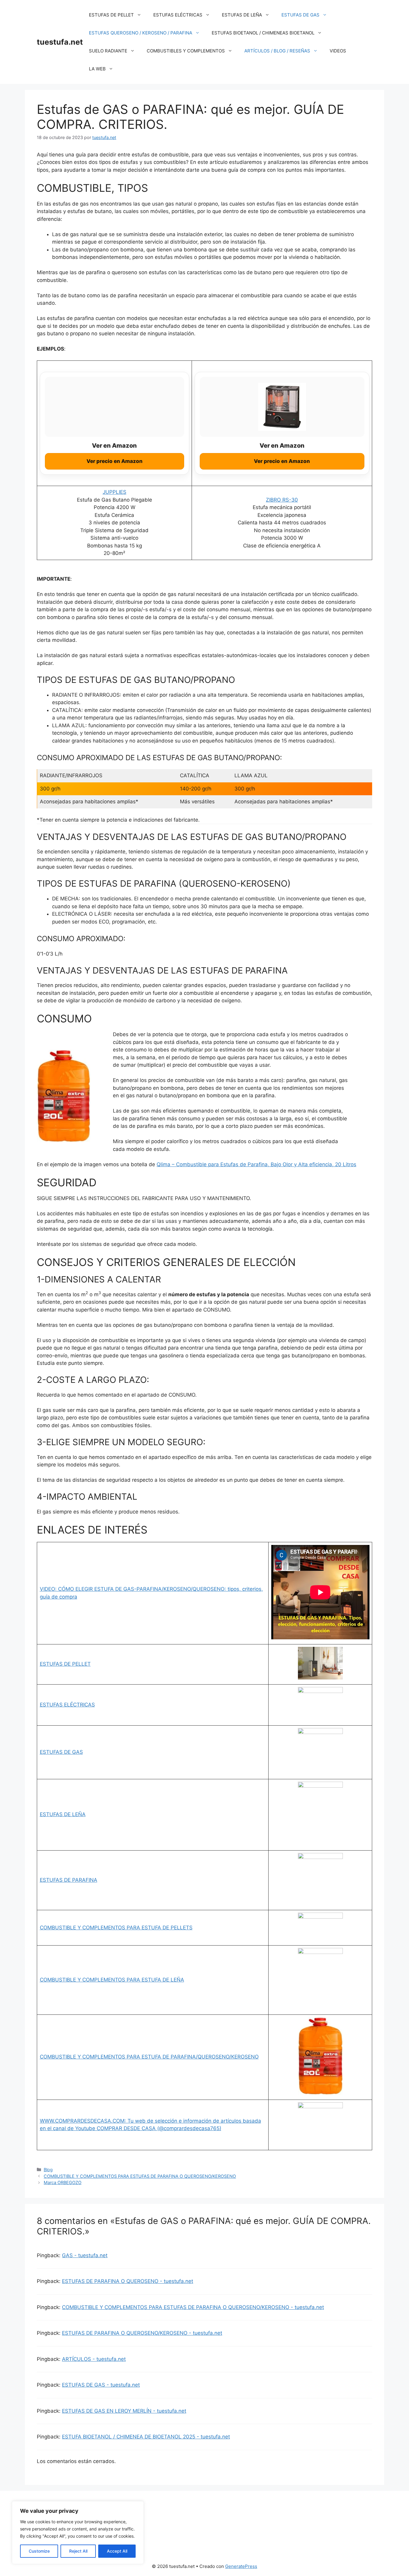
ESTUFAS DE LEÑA (242, 15)
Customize (39, 2551)
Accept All (117, 2551)
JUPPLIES (115, 492)
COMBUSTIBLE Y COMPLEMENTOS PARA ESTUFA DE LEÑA (112, 1980)
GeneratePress (241, 2566)
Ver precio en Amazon (115, 461)
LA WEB (97, 69)
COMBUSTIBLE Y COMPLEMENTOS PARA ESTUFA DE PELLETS (116, 1928)
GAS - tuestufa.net (85, 2255)
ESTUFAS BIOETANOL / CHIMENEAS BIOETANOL (263, 33)
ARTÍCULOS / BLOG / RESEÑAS (277, 51)
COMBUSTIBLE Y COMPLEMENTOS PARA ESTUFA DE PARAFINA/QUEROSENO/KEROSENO (149, 2057)
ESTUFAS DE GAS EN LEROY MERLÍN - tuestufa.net (124, 2411)
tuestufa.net (60, 42)
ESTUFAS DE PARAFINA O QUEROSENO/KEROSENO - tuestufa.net (142, 2333)
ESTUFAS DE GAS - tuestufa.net (101, 2385)
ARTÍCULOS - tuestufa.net (94, 2359)
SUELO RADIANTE (108, 51)
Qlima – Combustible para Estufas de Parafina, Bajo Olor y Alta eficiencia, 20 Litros (256, 1164)
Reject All (78, 2551)
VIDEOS (338, 51)
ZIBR (271, 500)
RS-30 (289, 500)
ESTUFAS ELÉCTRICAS (178, 15)
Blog (48, 2170)
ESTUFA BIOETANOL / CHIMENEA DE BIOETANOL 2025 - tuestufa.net (146, 2437)
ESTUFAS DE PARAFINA (69, 1880)
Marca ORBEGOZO (63, 2182)
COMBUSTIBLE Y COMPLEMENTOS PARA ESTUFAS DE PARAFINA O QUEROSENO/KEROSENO (140, 2176)
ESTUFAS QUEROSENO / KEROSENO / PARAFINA (141, 33)
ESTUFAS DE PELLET (111, 15)
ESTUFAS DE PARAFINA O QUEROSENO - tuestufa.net (128, 2281)
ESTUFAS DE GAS (300, 15)
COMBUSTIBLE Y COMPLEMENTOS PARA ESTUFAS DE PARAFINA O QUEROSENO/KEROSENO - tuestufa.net (193, 2307)
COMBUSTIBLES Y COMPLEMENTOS (186, 51)
